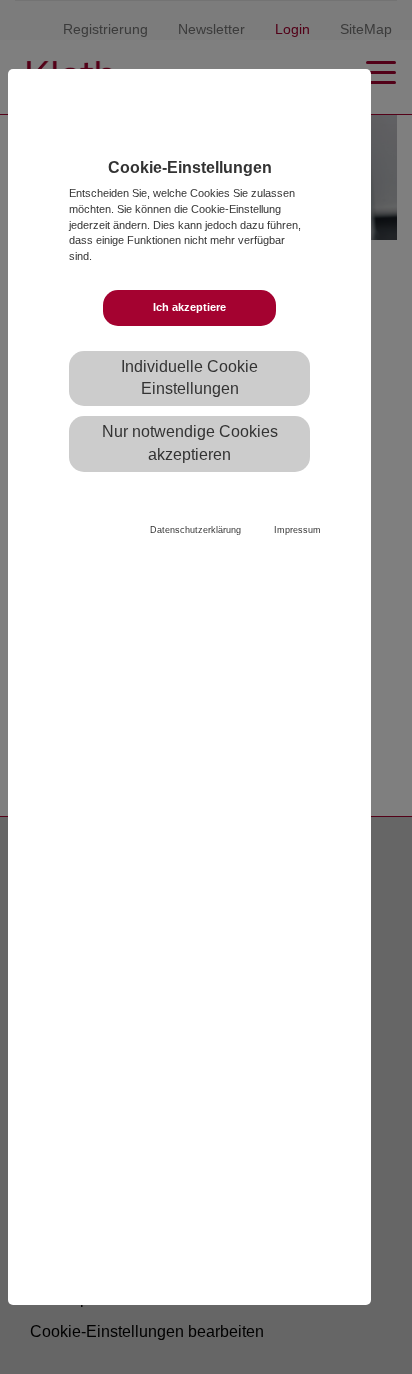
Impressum (297, 530)
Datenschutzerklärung (195, 530)
